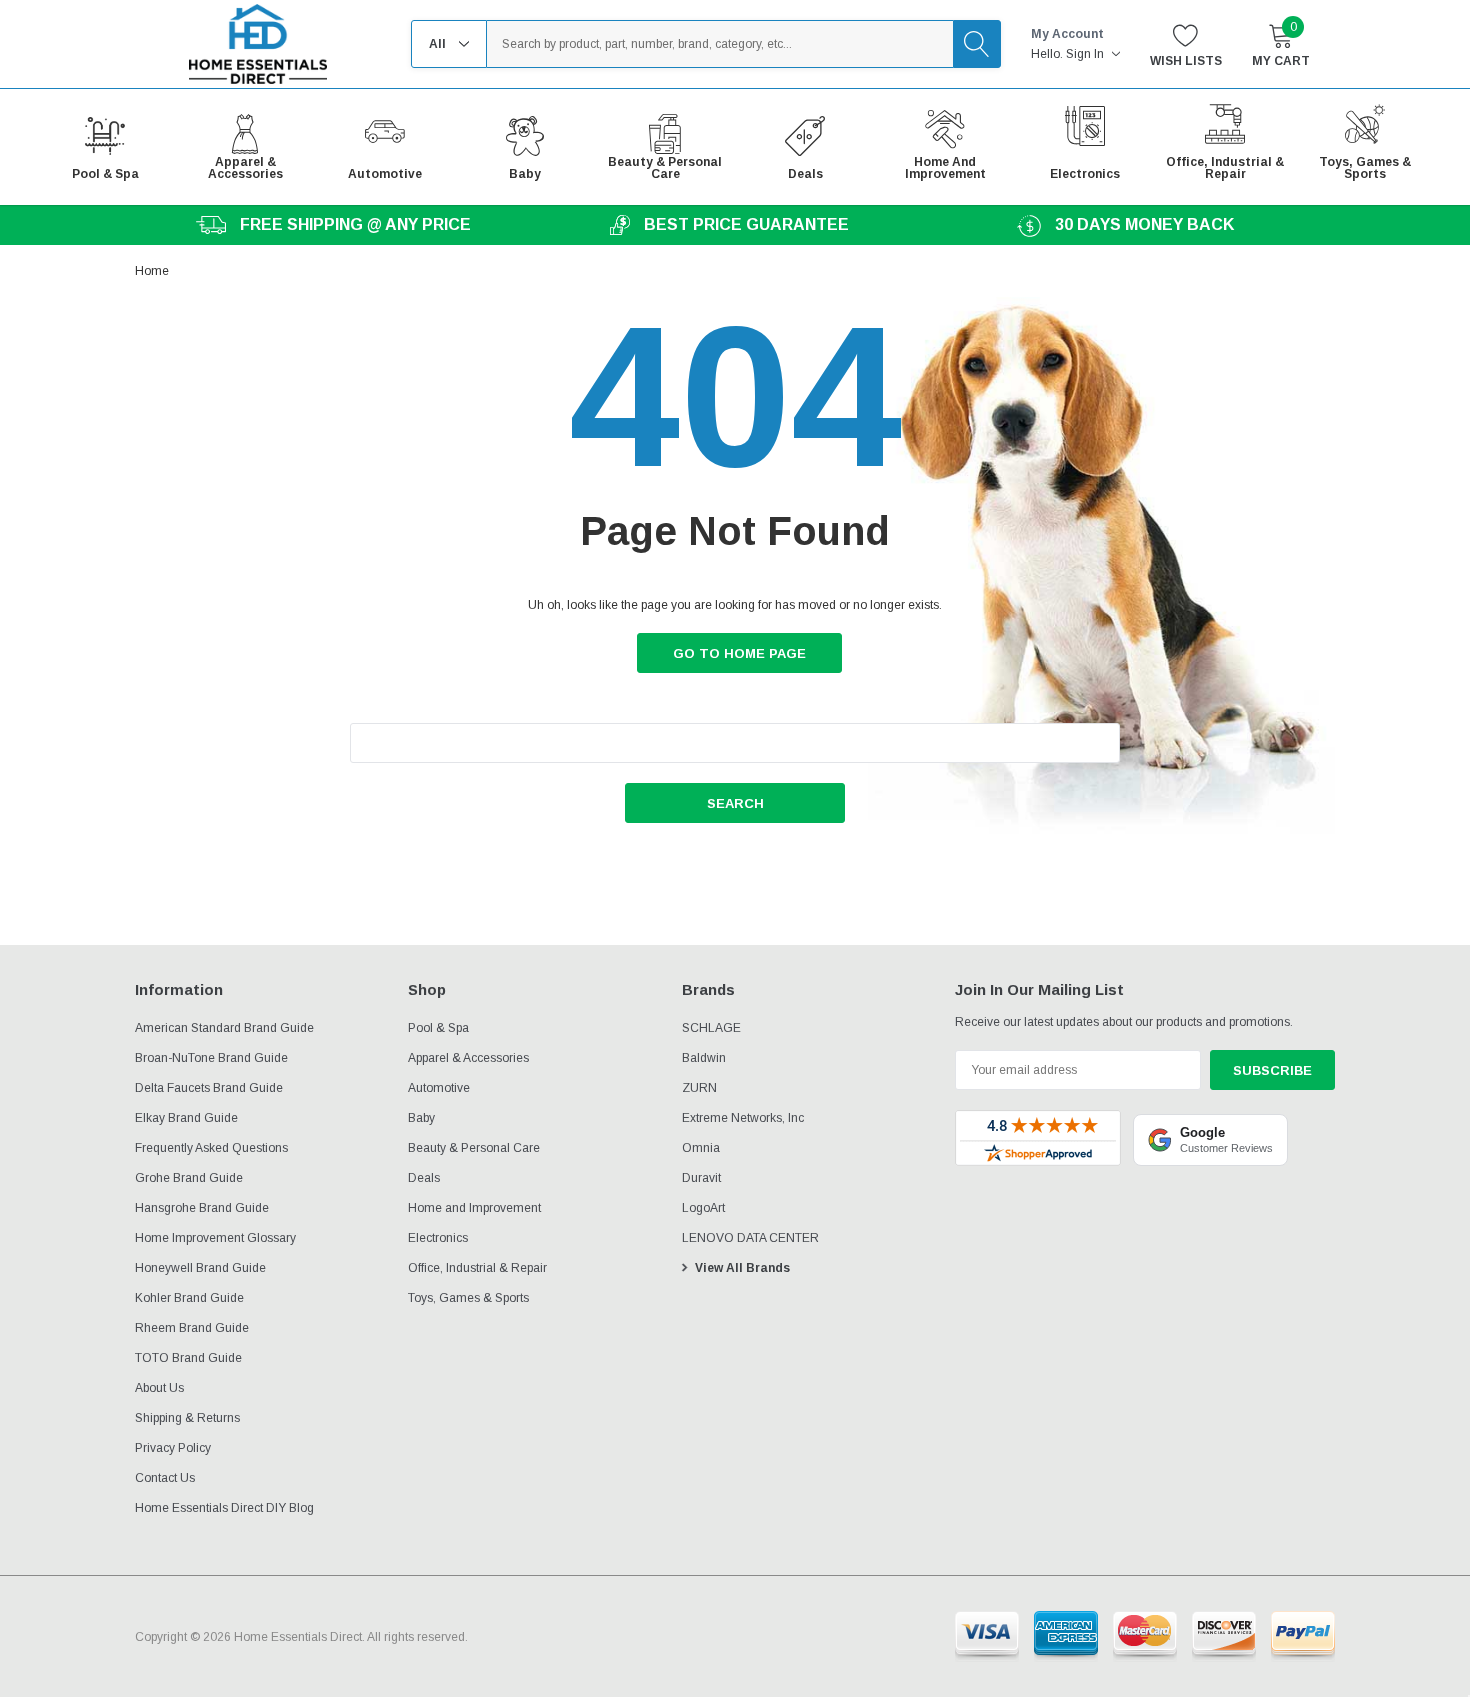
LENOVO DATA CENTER (750, 1238)
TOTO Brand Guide (188, 1358)
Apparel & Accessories (468, 1058)
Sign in (1086, 54)
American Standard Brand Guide (224, 1028)
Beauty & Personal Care (474, 1148)
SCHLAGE (711, 1028)
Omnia (701, 1148)
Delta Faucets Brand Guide (209, 1088)
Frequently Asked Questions (211, 1148)
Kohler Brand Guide (189, 1298)
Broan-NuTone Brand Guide (211, 1058)
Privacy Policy (173, 1448)
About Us (159, 1388)
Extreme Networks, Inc (743, 1118)
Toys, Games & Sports (468, 1298)
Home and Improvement (474, 1208)
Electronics (438, 1238)
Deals (424, 1178)
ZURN (699, 1088)
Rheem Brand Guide (192, 1328)
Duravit (701, 1178)
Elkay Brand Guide (186, 1118)
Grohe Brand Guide (189, 1178)
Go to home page (739, 653)
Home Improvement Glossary (215, 1238)
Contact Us (165, 1478)
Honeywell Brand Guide (200, 1268)
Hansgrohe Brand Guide (202, 1208)
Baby (421, 1118)
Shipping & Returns (187, 1418)
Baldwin (704, 1058)
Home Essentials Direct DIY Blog (224, 1508)
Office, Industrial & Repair (477, 1268)
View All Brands (742, 1268)
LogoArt (703, 1208)
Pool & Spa (438, 1028)
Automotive (439, 1088)
